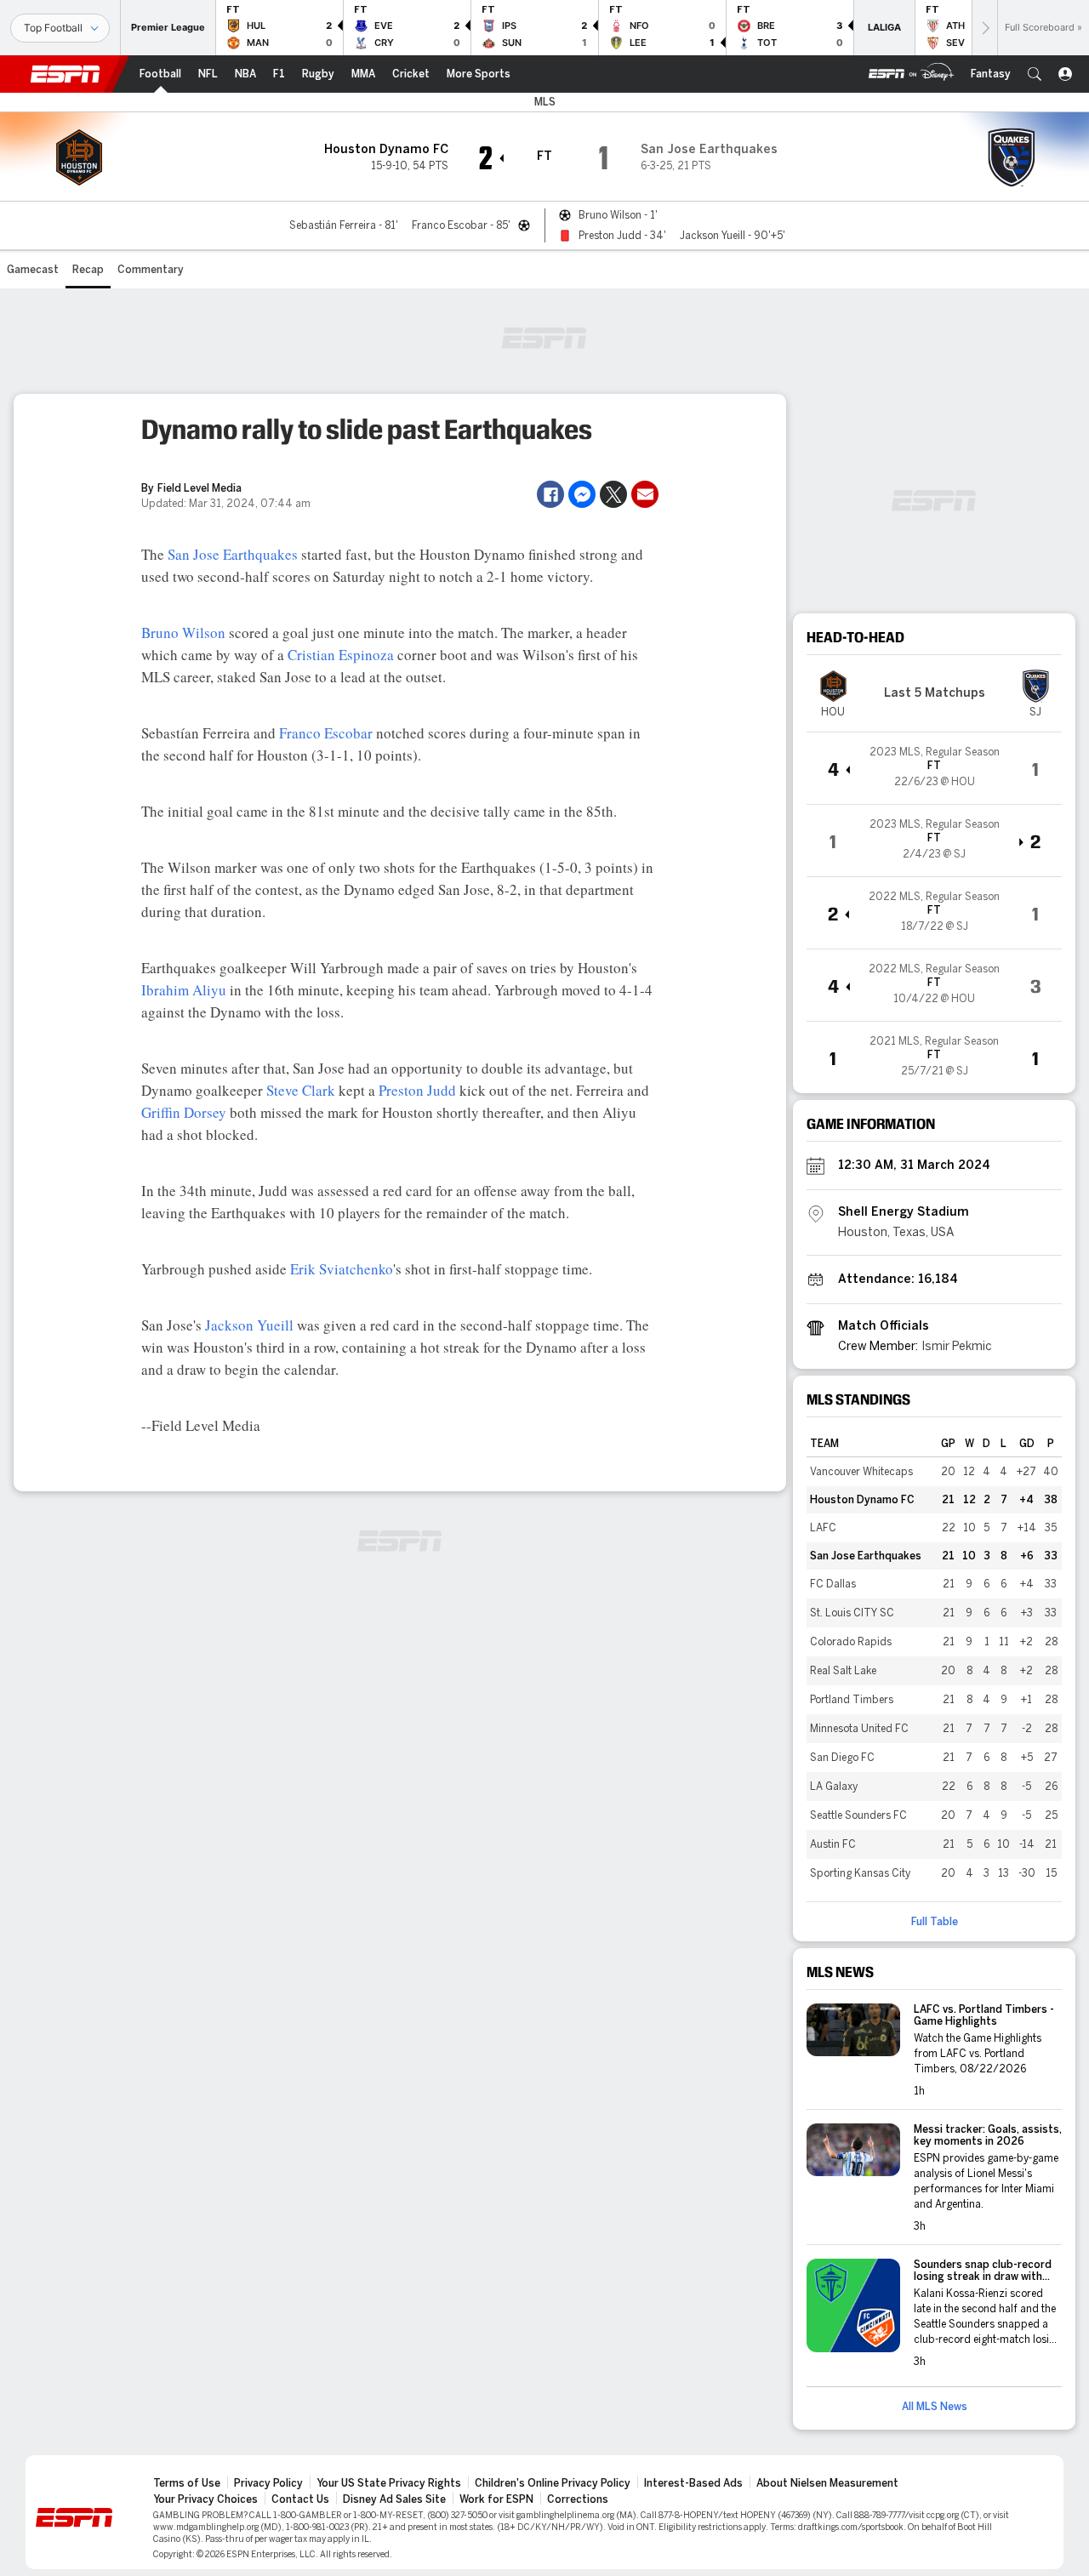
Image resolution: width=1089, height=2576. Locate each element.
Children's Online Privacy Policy (553, 2483)
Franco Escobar (326, 733)
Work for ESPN (496, 2499)
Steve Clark (301, 1090)
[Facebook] (550, 494)
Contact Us (300, 2499)
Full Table (935, 1922)
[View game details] (934, 768)
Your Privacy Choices (205, 2499)
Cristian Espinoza (341, 655)
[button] (1035, 74)
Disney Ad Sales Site (394, 2499)
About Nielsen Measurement (827, 2483)
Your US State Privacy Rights (389, 2483)
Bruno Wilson (183, 633)
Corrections (578, 2499)
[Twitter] (613, 494)
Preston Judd (417, 1090)
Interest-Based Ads (693, 2483)
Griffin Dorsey (184, 1112)
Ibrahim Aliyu (184, 990)
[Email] (645, 494)
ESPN (66, 74)
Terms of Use (187, 2483)
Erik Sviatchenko (342, 1269)
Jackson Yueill (249, 1325)
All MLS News (935, 2407)
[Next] (984, 28)
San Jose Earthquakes (233, 554)
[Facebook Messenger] (582, 494)
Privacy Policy (268, 2483)
